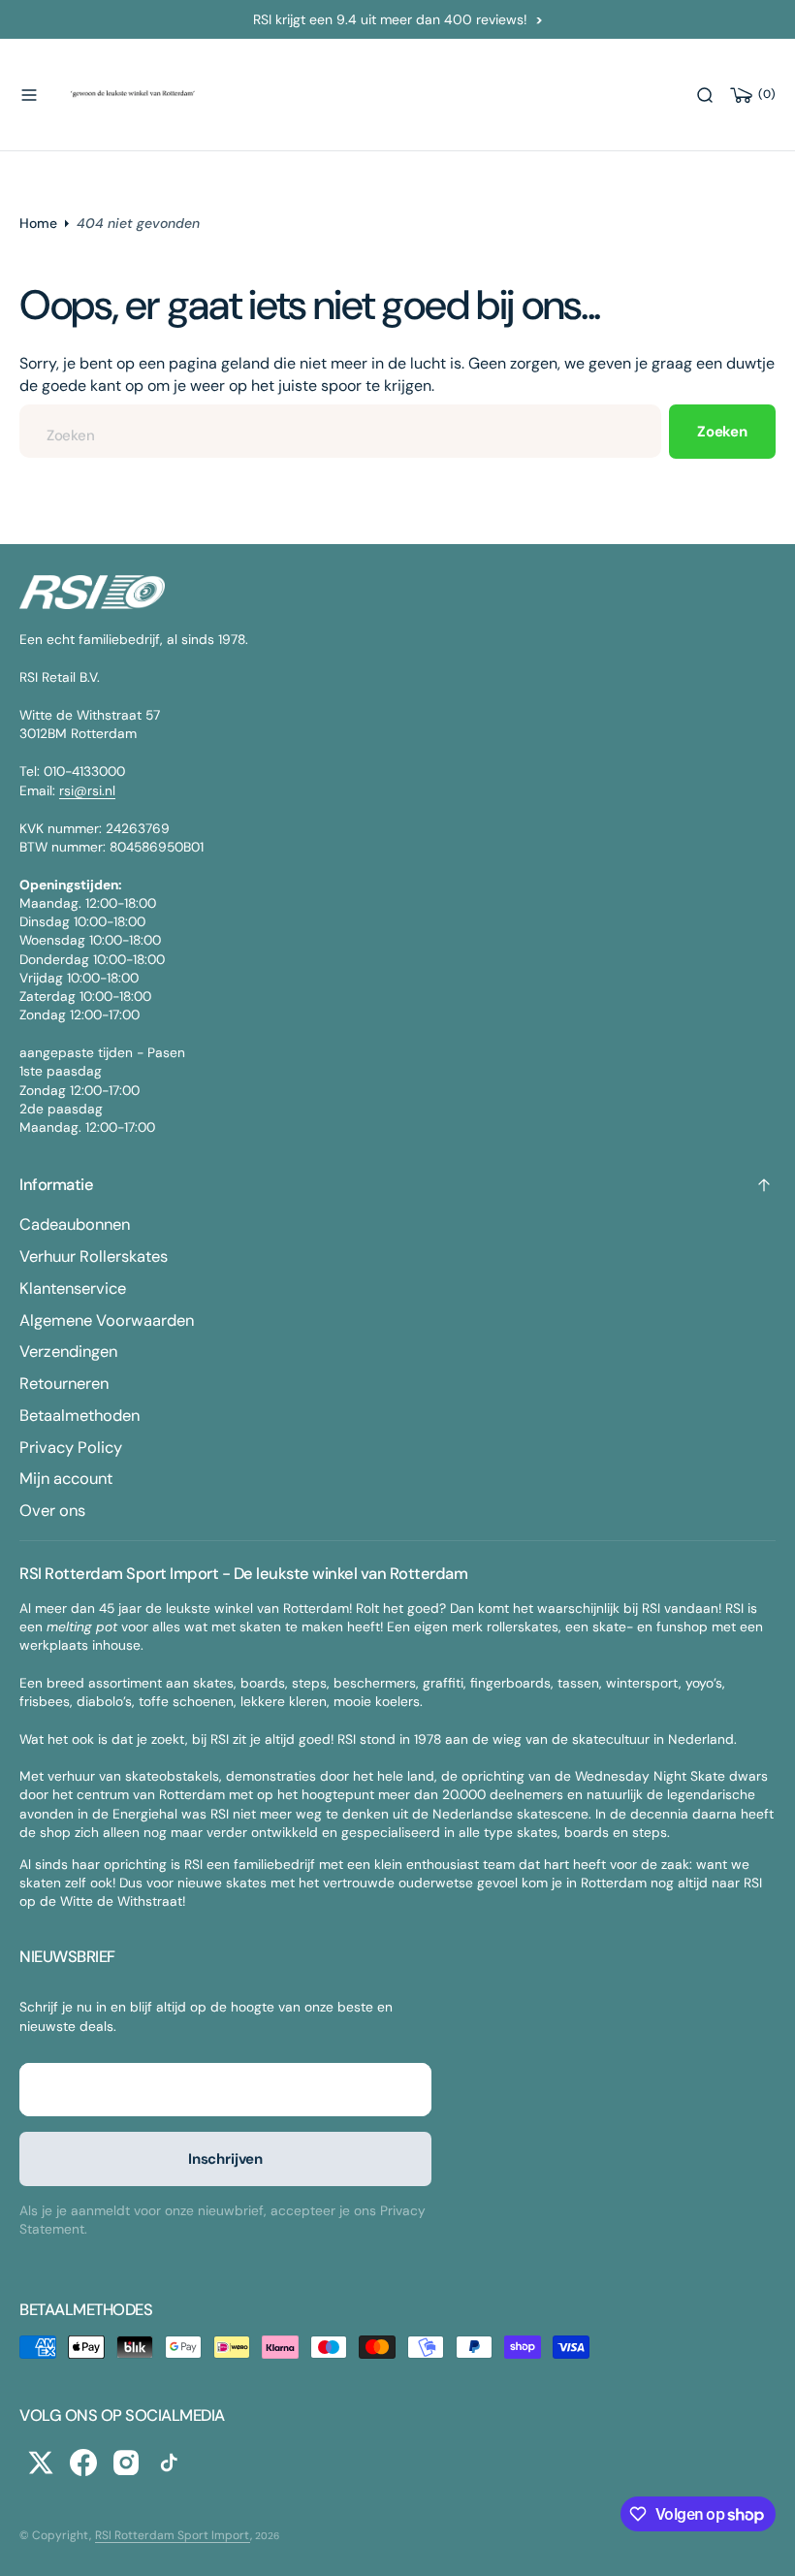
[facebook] (83, 2463)
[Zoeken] (705, 95)
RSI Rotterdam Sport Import (173, 2535)
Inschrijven (225, 2159)
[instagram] (126, 2463)
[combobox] (340, 431)
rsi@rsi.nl (87, 790)
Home (38, 223)
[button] (29, 95)
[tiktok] (169, 2463)
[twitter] (41, 2463)
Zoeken (722, 432)
